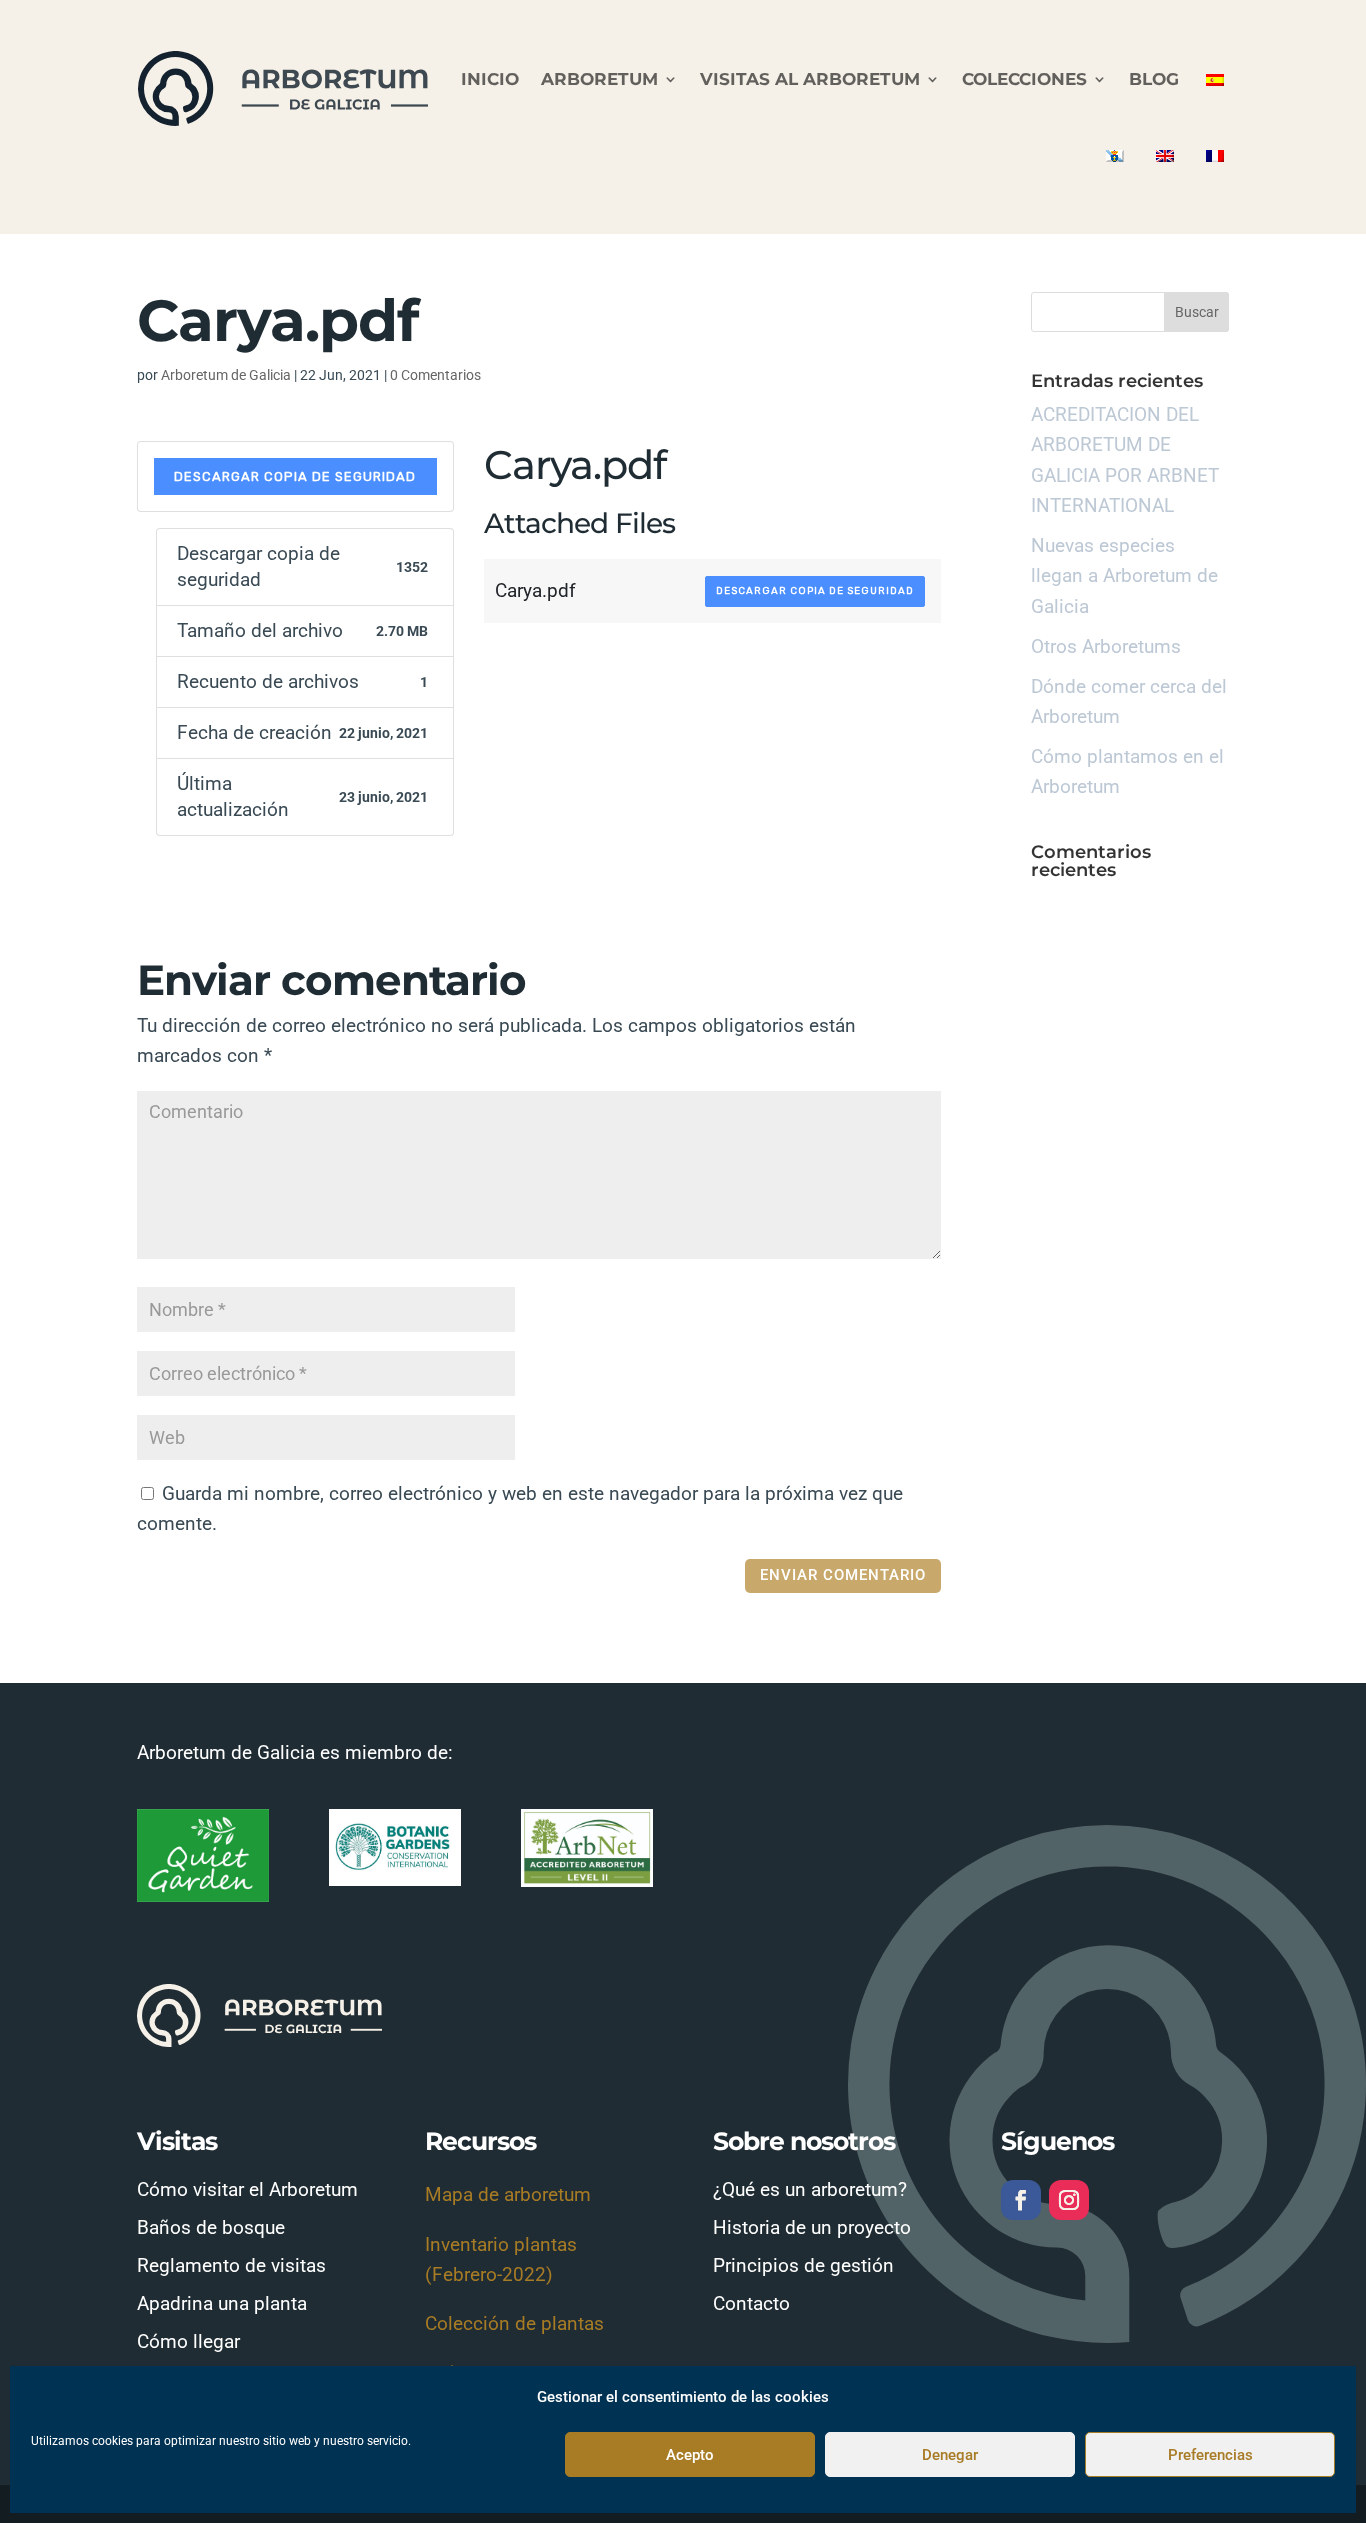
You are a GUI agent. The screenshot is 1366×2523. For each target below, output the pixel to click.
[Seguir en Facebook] (1021, 2200)
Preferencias (1210, 2455)
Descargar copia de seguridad (295, 476)
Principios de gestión (803, 2265)
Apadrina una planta (222, 2303)
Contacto (751, 2303)
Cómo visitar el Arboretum (247, 2189)
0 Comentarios (435, 375)
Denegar (950, 2455)
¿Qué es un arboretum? (810, 2189)
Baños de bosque (211, 2227)
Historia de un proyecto (812, 2227)
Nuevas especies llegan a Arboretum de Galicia (1124, 576)
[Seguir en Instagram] (1069, 2200)
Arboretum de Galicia (226, 375)
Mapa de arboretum (508, 2194)
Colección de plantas (514, 2323)
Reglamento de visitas (231, 2265)
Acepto (690, 2455)
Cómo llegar (188, 2341)
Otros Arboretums (1106, 646)
